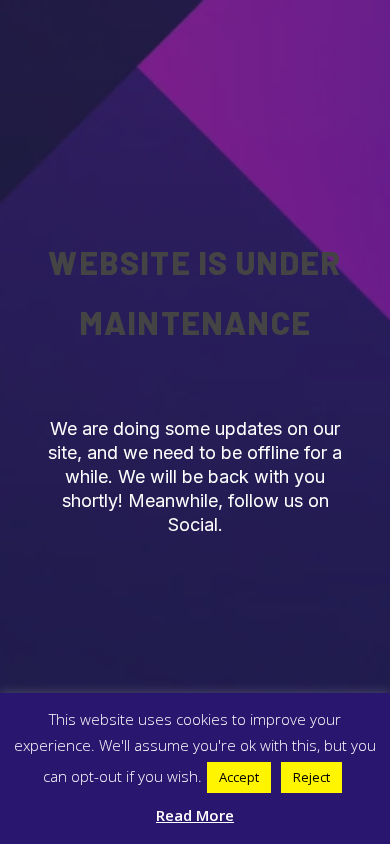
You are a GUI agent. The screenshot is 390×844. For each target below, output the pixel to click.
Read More (195, 815)
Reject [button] (311, 777)
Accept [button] (239, 777)
